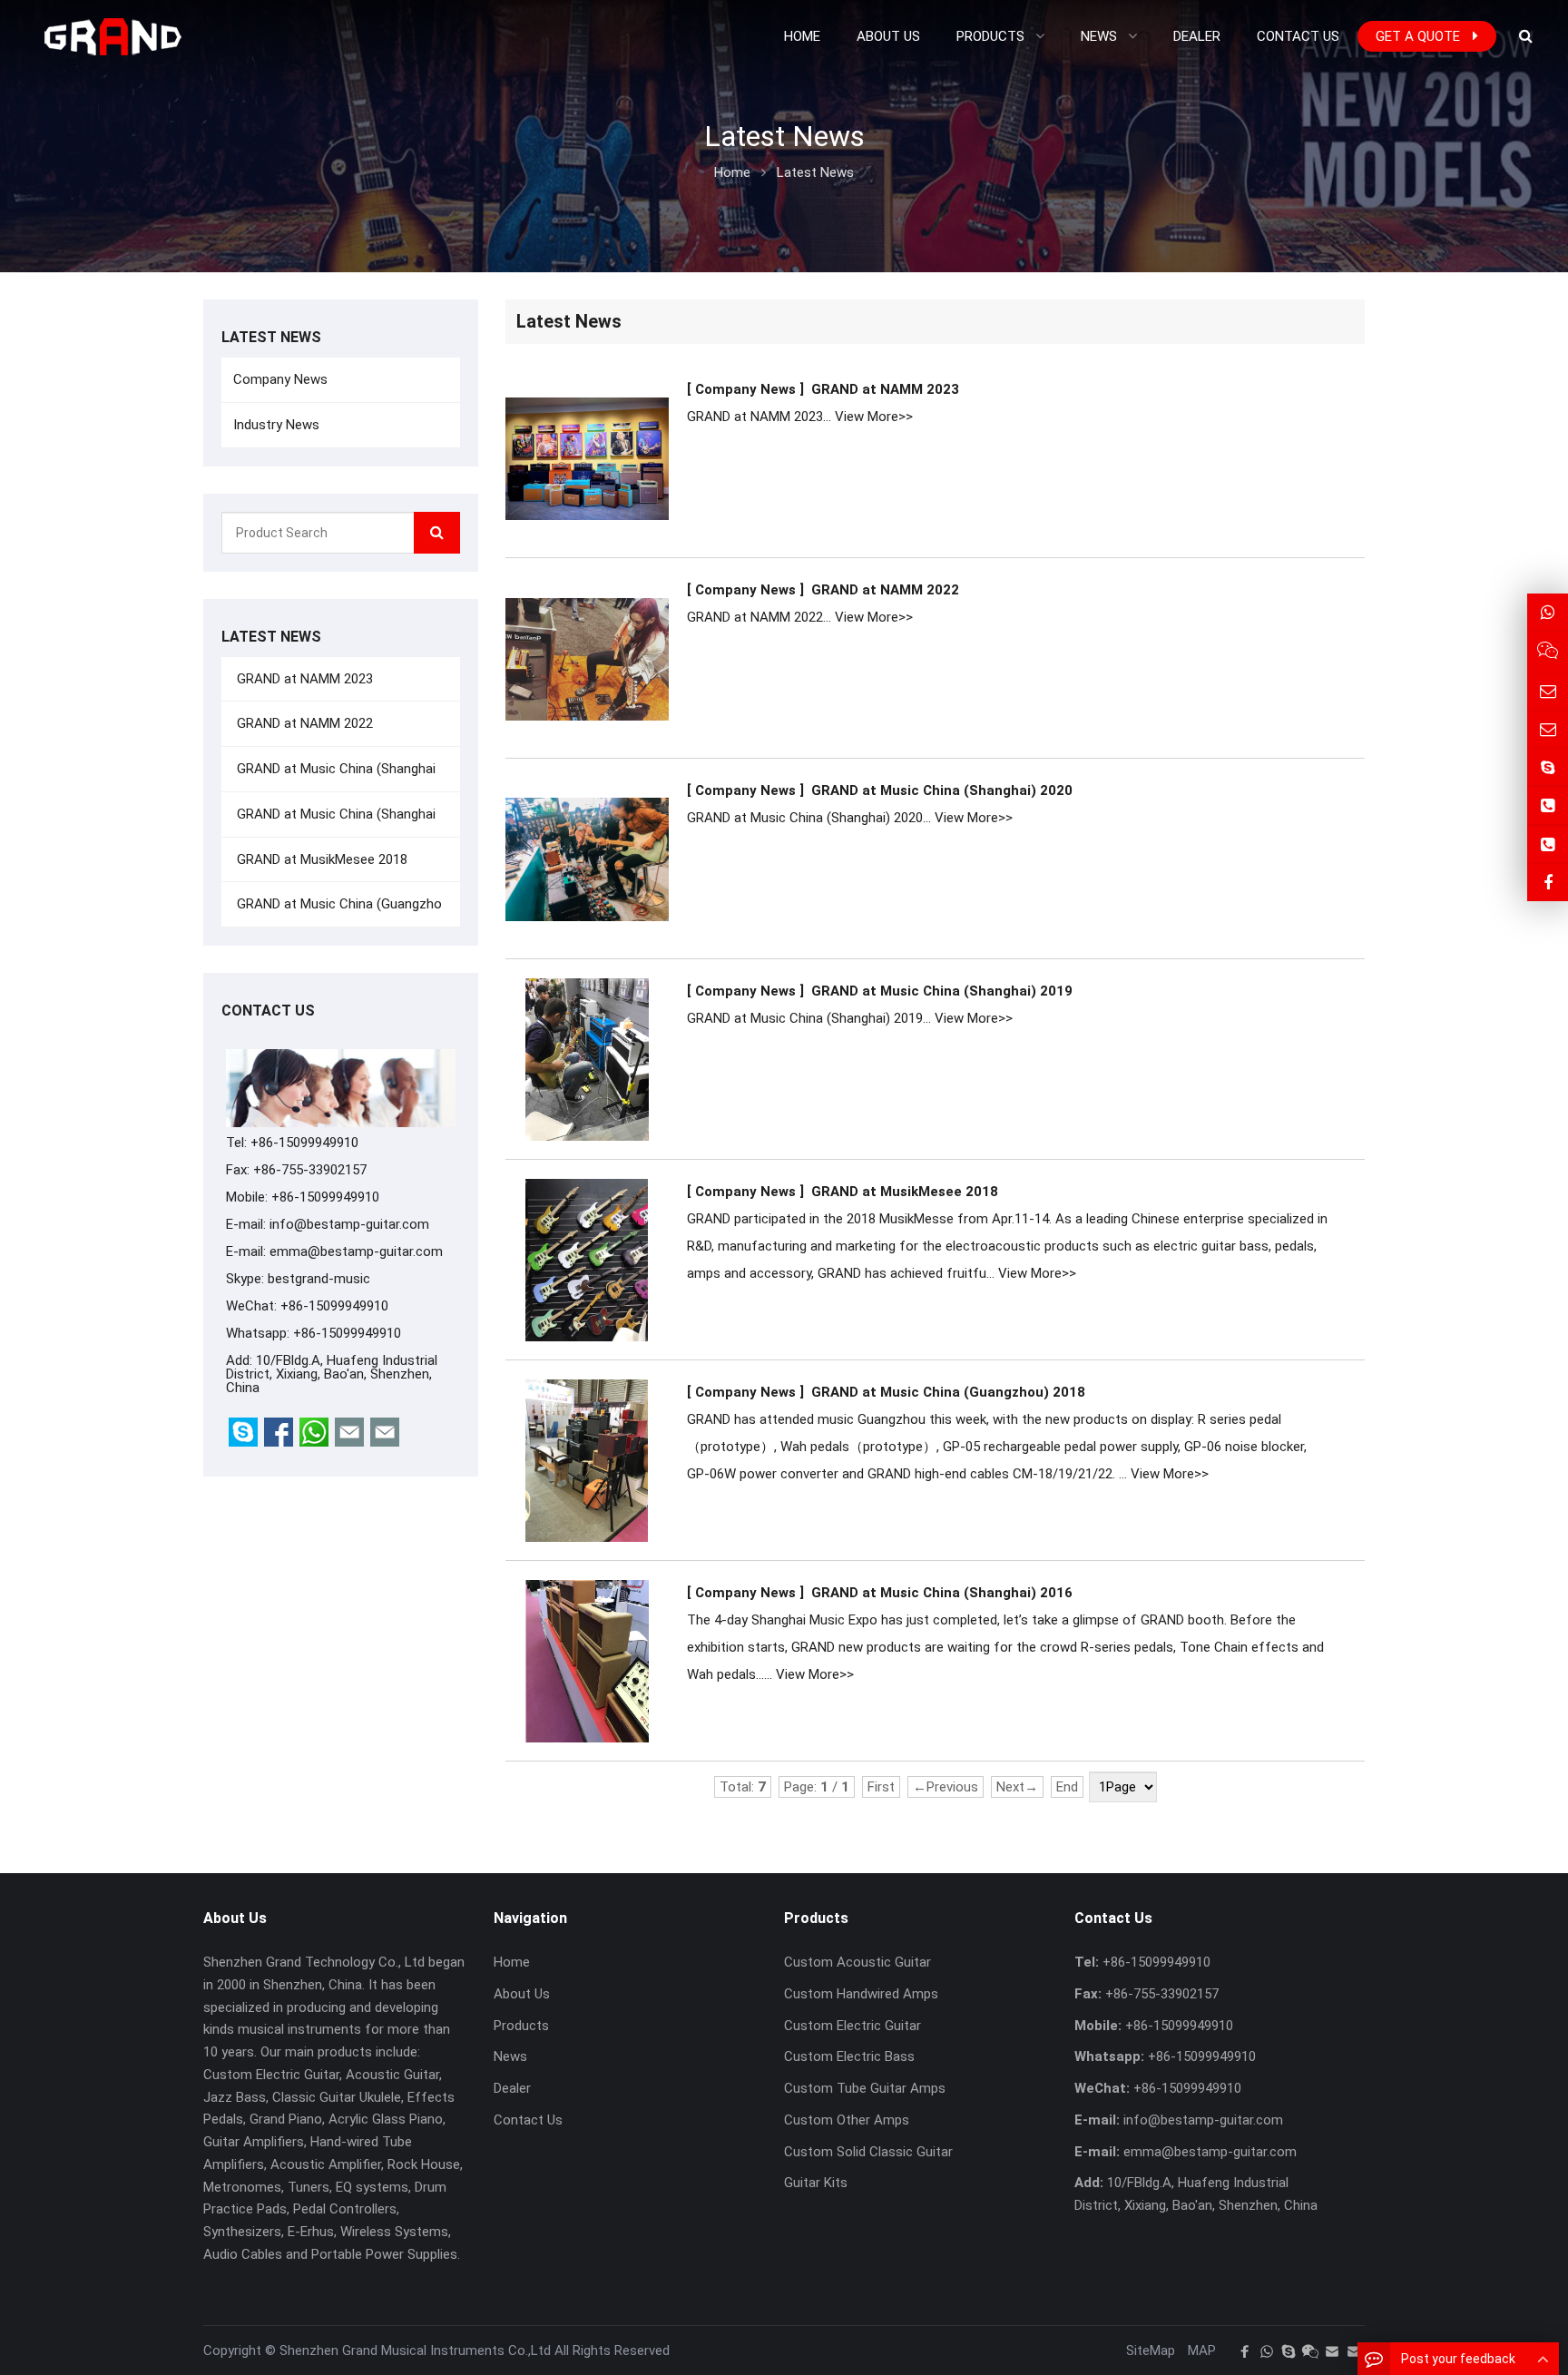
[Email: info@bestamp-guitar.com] (1548, 691)
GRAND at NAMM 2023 (885, 389)
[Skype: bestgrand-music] (1548, 767)
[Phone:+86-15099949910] (1548, 805)
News (510, 2056)
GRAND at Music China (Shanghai (334, 769)
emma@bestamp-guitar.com (356, 1251)
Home (512, 1962)
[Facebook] (1245, 2351)
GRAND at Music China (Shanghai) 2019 (942, 991)
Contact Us (528, 2120)
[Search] (437, 533)
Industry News (276, 425)
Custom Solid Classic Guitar (868, 2152)
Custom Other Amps (847, 2120)
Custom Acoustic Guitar (857, 1962)
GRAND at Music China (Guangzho (338, 904)
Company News (280, 379)
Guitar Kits (816, 2183)
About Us (522, 1994)
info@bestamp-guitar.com (349, 1224)
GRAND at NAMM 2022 (885, 590)
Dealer (512, 2088)
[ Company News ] (745, 389)
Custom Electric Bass (849, 2056)
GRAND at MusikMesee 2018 (905, 1192)
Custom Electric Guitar (853, 2026)
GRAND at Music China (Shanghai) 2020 (942, 790)
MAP (1202, 2350)
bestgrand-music (319, 1279)
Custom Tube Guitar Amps (865, 2088)
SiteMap (1151, 2350)
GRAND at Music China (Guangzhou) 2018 (948, 1392)
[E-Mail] (1332, 2351)
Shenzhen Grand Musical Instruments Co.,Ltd (415, 2350)
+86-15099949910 (347, 1333)
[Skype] (1289, 2351)
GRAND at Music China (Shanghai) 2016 (942, 1593)
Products (521, 2026)
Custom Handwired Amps (861, 1994)
